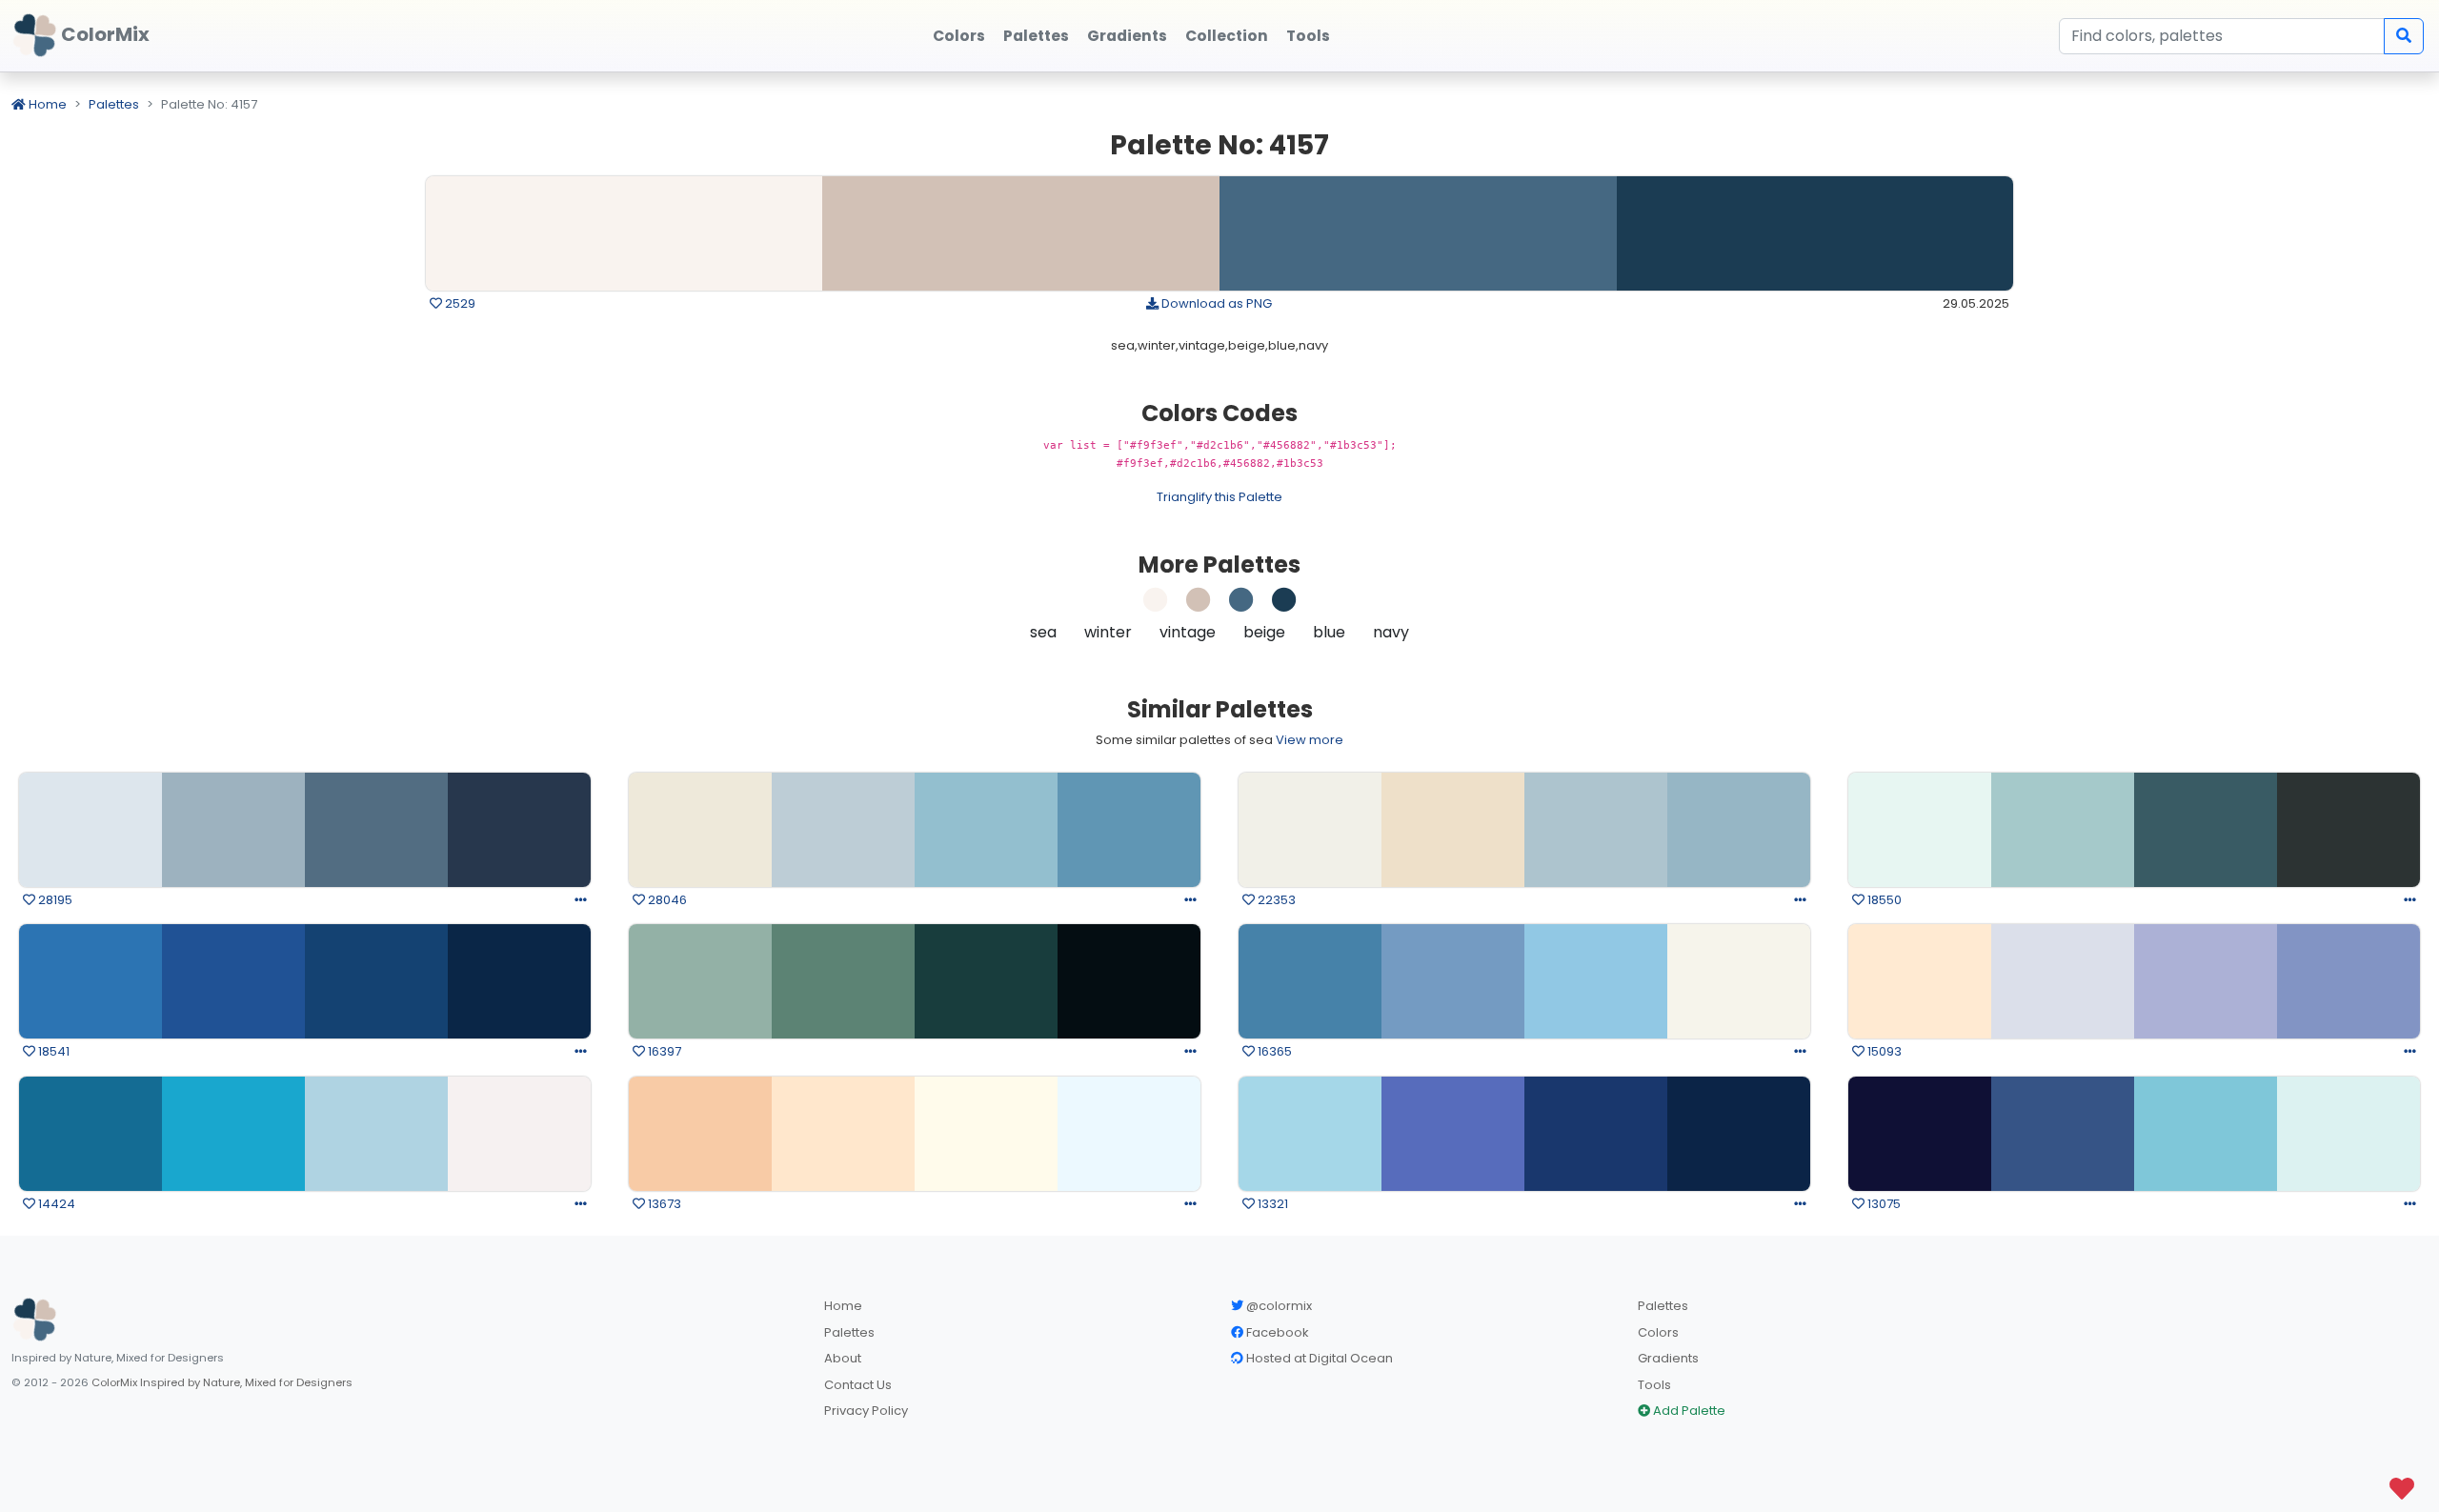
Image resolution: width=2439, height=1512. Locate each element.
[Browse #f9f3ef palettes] (1156, 605)
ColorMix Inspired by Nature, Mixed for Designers (222, 1382)
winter (1108, 632)
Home (46, 104)
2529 (459, 303)
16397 (663, 1051)
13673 (663, 1204)
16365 (1273, 1051)
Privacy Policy (866, 1411)
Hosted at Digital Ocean (1318, 1358)
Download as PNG (1215, 303)
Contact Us (858, 1385)
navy (1391, 632)
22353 (1275, 900)
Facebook (1276, 1332)
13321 (1271, 1204)
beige (1264, 632)
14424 (55, 1204)
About (843, 1358)
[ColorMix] (34, 1320)
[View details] (581, 900)
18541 (52, 1051)
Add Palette (1688, 1411)
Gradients (1668, 1358)
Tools (1654, 1385)
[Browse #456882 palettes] (1241, 605)
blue (1329, 632)
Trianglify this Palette (1219, 497)
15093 (1883, 1051)
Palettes (114, 104)
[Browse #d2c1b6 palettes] (1199, 605)
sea (1043, 632)
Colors (1658, 1332)
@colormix (1278, 1306)
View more (1310, 740)
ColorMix (103, 34)
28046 (666, 900)
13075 (1883, 1204)
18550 (1883, 900)
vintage (1188, 632)
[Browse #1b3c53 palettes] (1284, 605)
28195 (54, 900)
